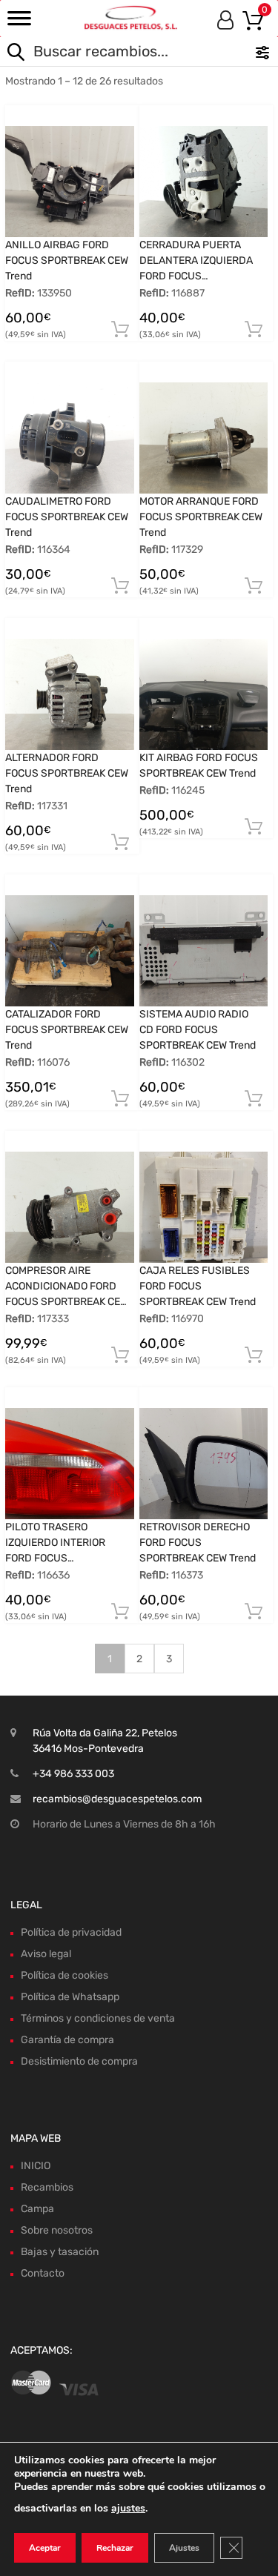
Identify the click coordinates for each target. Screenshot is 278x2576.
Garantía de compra (67, 2040)
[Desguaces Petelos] (130, 17)
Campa (37, 2209)
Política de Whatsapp (70, 1997)
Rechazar (115, 2548)
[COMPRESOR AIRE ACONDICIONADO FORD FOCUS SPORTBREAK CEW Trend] (70, 1207)
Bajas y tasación (60, 2252)
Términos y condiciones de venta (98, 2018)
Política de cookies (64, 1975)
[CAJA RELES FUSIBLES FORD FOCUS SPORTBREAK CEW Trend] (204, 1207)
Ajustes (184, 2548)
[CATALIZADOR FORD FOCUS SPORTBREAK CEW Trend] (70, 951)
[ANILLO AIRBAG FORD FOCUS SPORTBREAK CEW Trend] (70, 182)
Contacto (43, 2273)
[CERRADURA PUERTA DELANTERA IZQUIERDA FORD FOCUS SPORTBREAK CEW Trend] (204, 182)
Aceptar (45, 2548)
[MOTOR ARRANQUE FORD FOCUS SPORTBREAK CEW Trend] (204, 438)
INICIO (36, 2166)
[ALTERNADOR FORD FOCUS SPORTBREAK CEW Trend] (70, 694)
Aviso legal (46, 1954)
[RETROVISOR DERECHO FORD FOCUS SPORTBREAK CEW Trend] (204, 1464)
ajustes (128, 2508)
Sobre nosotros (57, 2230)
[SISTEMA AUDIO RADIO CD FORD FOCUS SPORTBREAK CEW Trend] (204, 951)
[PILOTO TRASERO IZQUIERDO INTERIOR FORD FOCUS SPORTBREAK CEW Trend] (70, 1464)
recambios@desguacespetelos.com (117, 1799)
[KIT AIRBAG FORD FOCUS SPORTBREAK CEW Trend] (204, 694)
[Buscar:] (109, 53)
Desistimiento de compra (79, 2061)
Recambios (47, 2187)
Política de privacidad (71, 1932)
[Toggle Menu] (19, 23)
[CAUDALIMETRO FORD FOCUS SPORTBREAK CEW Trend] (70, 438)
